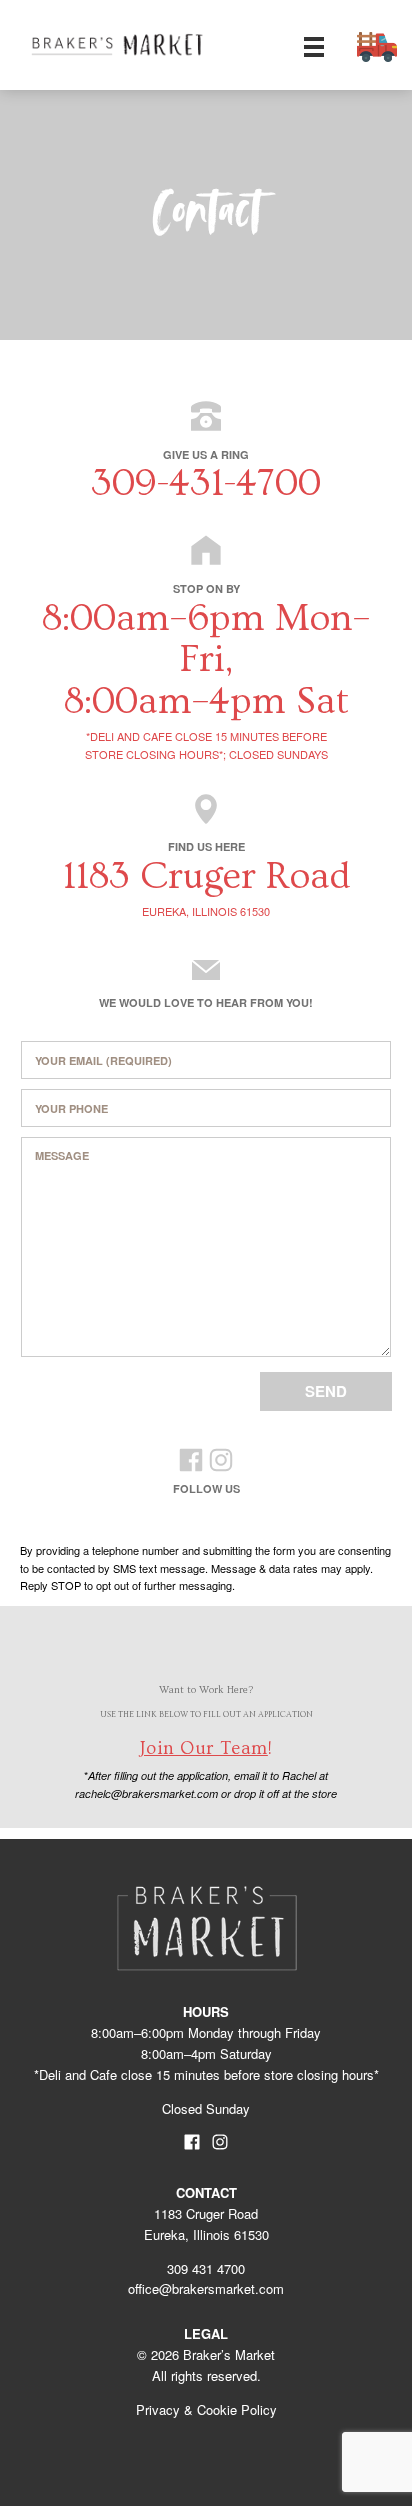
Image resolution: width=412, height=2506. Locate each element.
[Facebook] (191, 1463)
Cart (377, 47)
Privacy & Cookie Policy (206, 2409)
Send (326, 1391)
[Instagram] (221, 1463)
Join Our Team (204, 1748)
